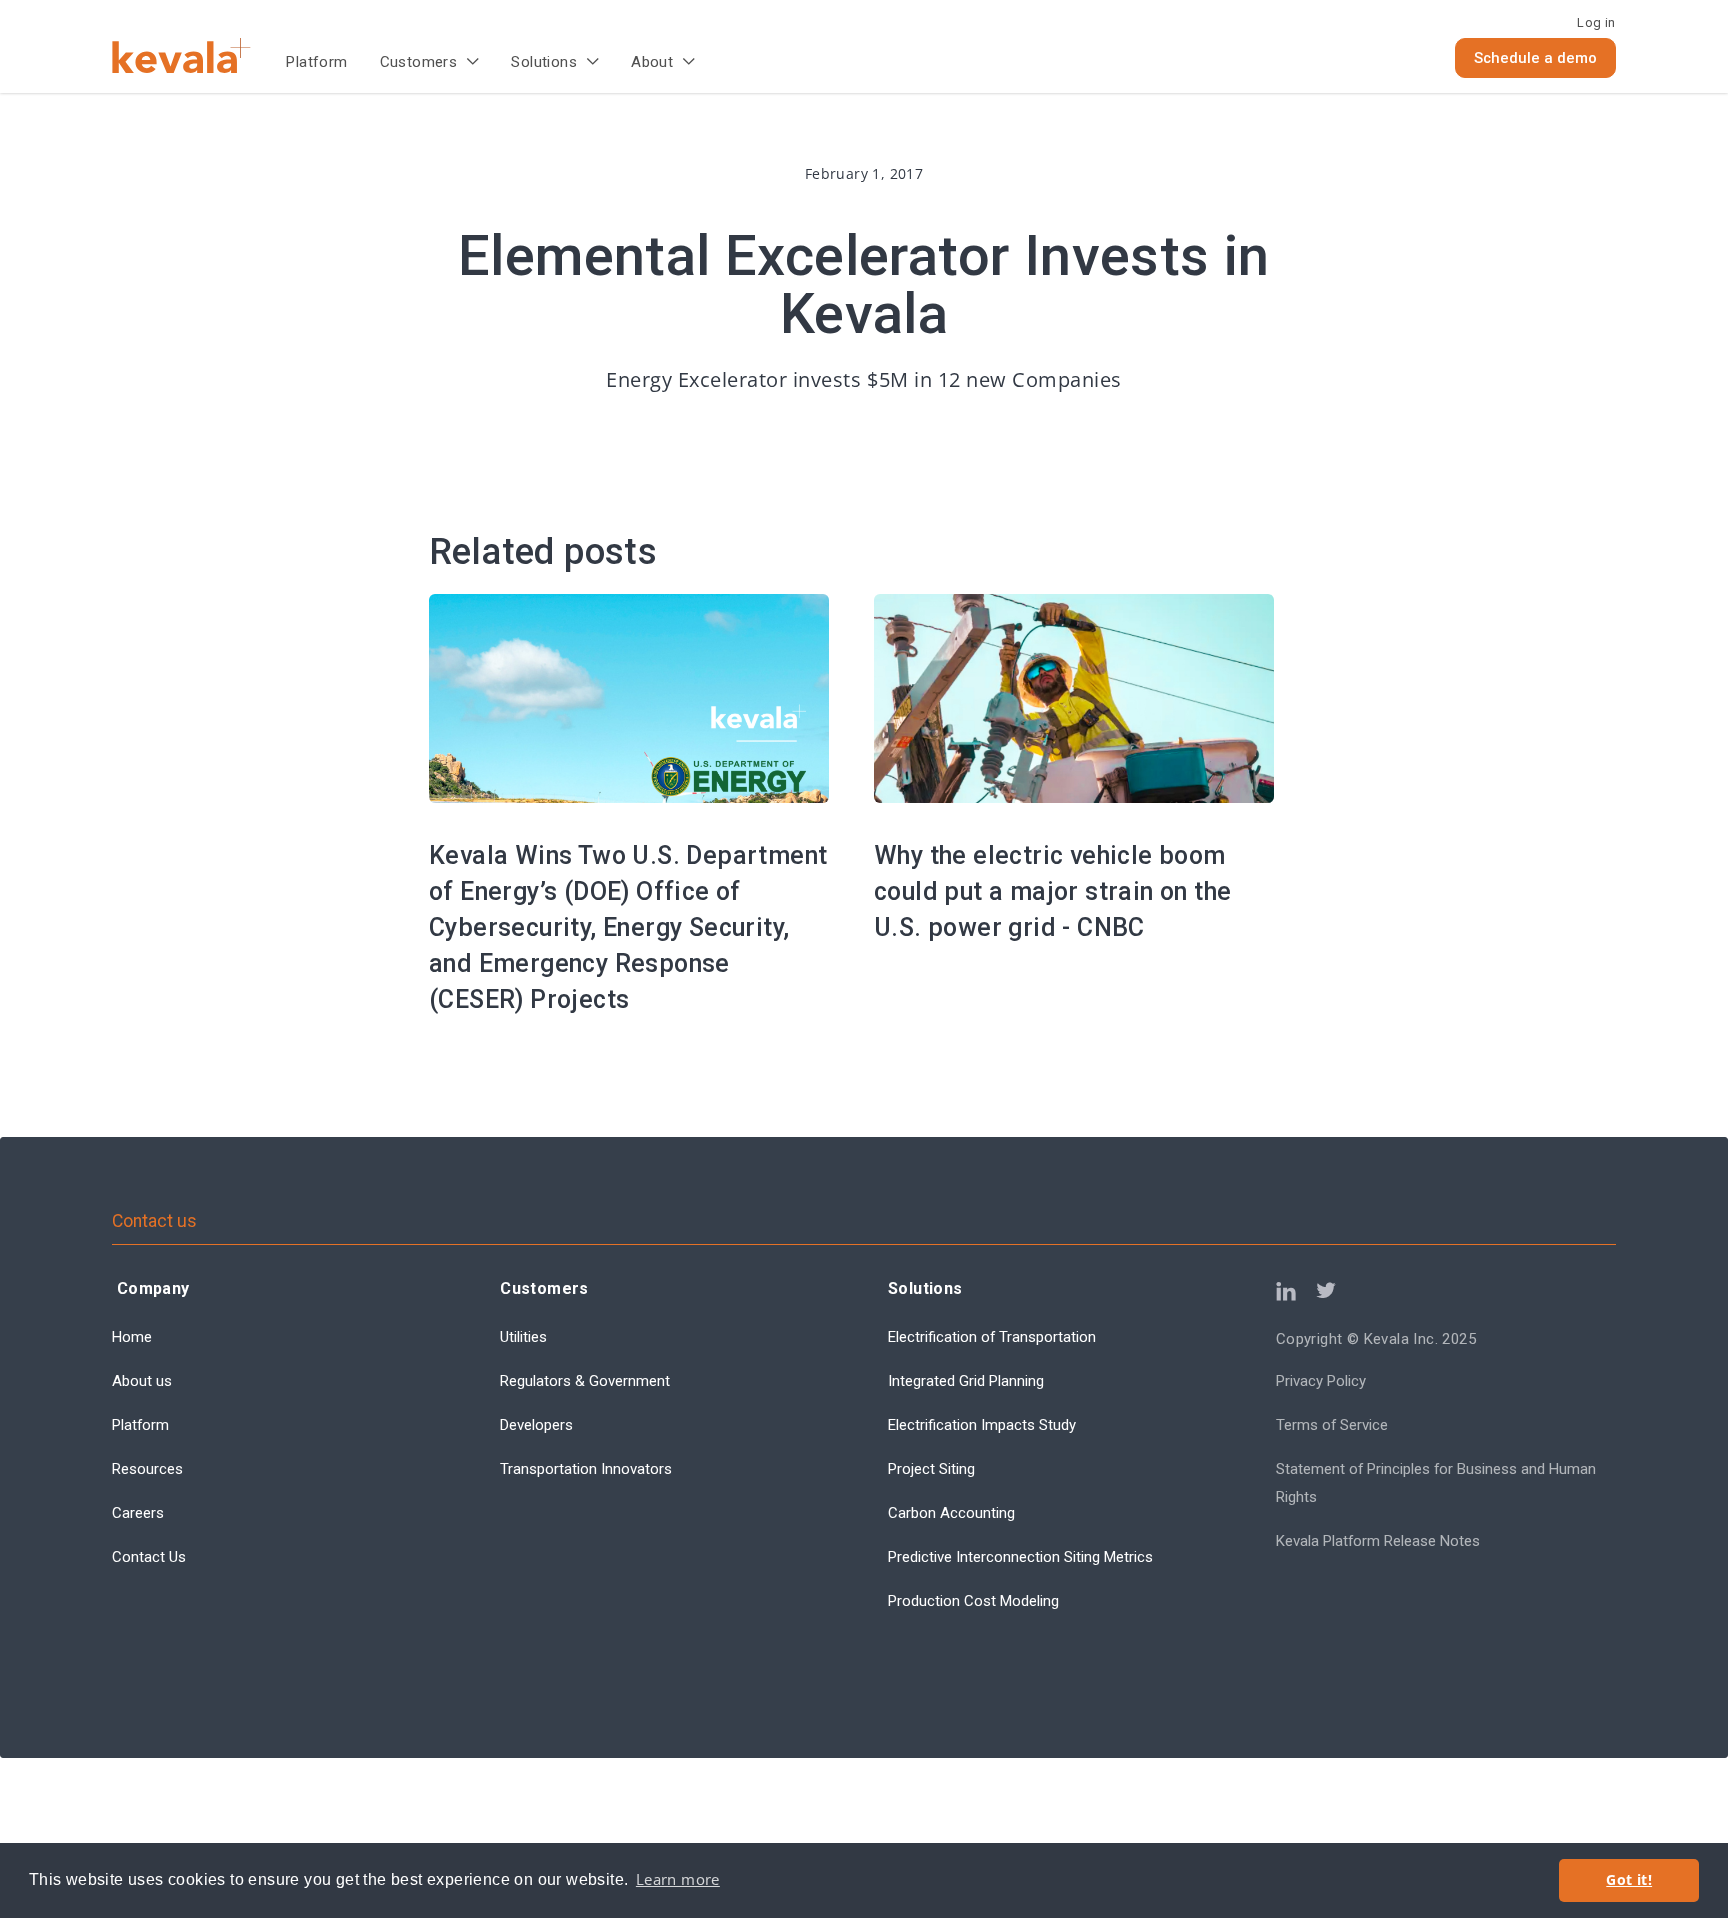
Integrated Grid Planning (966, 1381)
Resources (147, 1469)
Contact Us (149, 1557)
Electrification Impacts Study (982, 1425)
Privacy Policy (1321, 1381)
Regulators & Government (585, 1381)
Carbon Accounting (951, 1513)
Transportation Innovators (586, 1469)
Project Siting (931, 1469)
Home (132, 1337)
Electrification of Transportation (992, 1337)
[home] (198, 55)
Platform (316, 62)
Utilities (523, 1337)
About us (142, 1381)
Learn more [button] (678, 1879)
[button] (430, 63)
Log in (1596, 22)
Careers (138, 1513)
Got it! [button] (1629, 1879)
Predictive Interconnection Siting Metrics (1020, 1557)
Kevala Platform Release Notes (1378, 1541)
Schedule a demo (1535, 58)
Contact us (154, 1221)
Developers (536, 1425)
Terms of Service (1332, 1425)
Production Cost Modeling (973, 1601)
